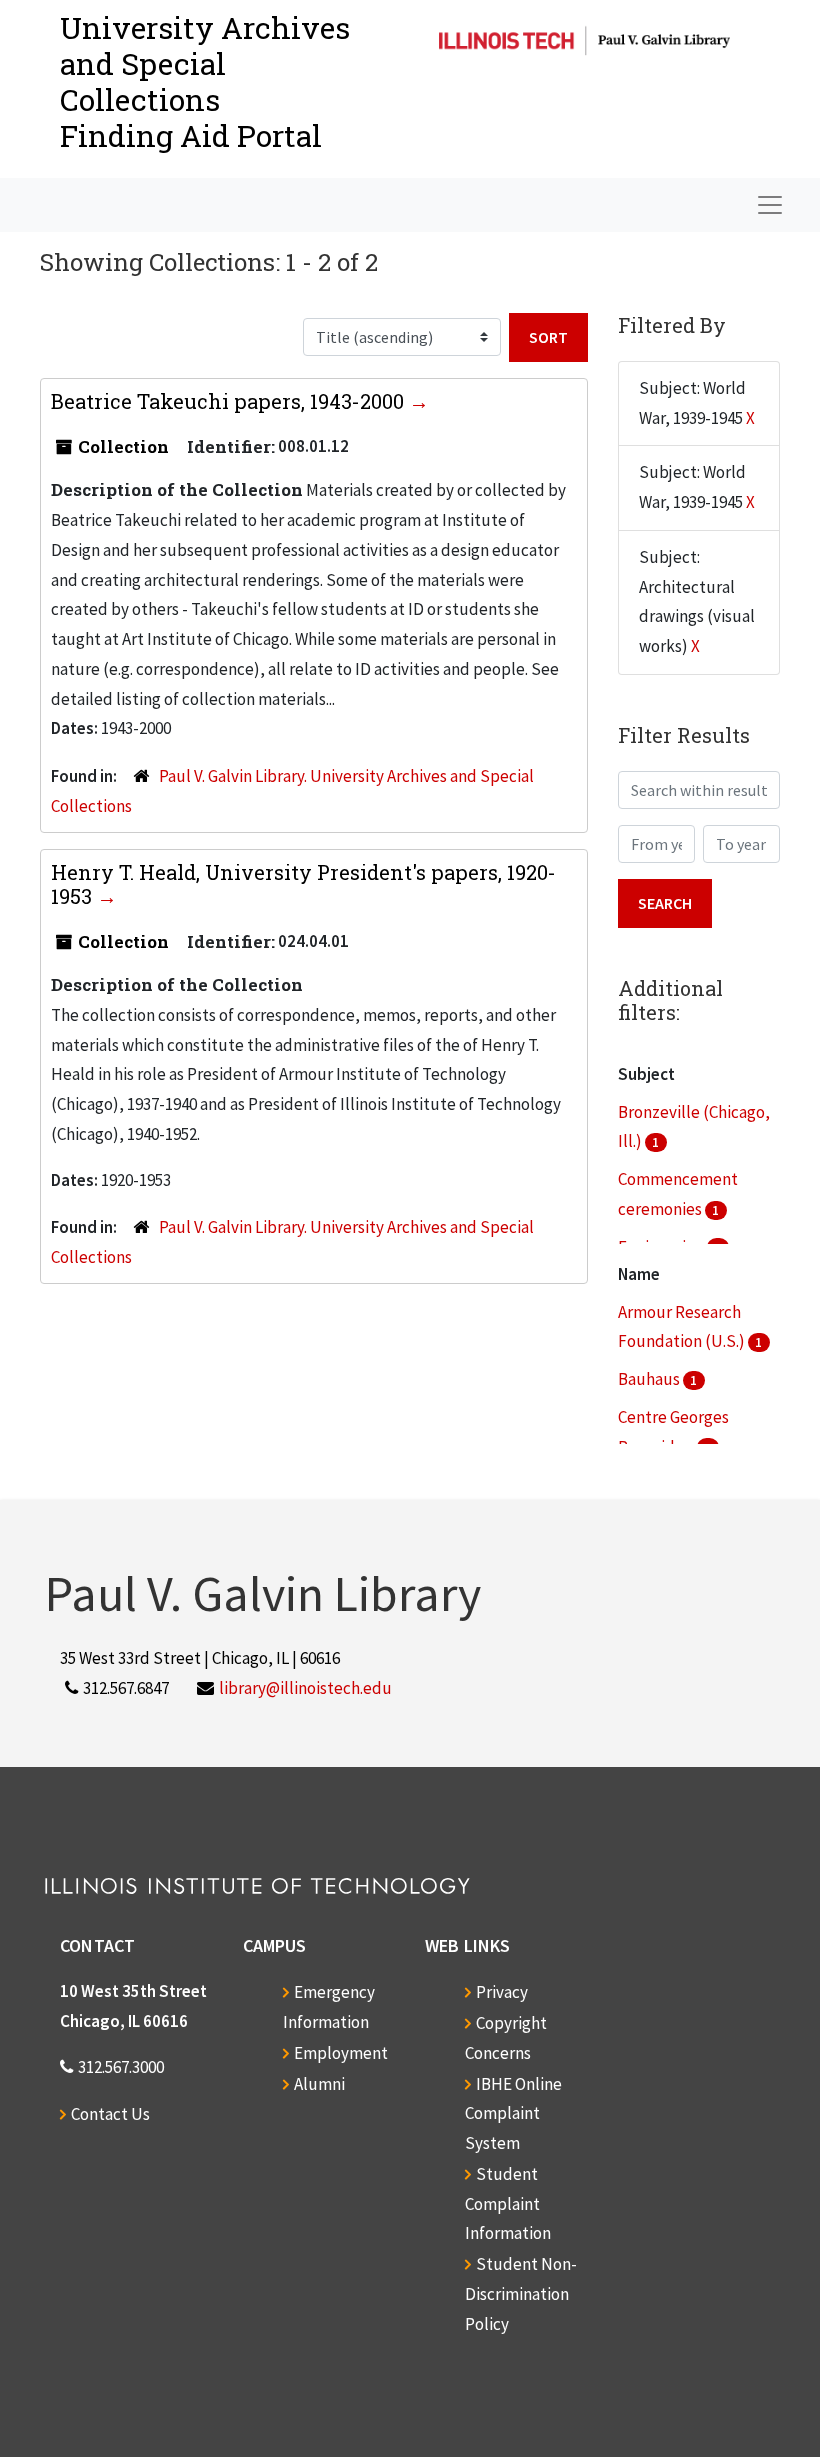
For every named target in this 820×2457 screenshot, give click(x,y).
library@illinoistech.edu (305, 1688)
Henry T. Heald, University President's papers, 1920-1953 (303, 884)
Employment (341, 2053)
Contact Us (110, 2114)
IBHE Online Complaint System (513, 2114)
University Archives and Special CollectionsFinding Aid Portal (205, 81)
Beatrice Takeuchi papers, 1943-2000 (230, 401)
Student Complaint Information (508, 2204)
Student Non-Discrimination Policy (521, 2294)
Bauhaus (650, 1379)
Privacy (502, 1992)
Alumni (319, 2084)
